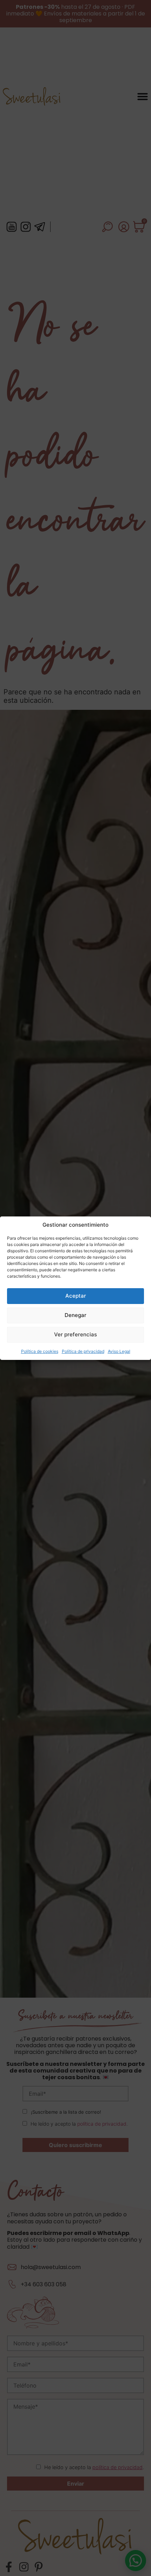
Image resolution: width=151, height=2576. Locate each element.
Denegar (75, 1315)
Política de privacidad (83, 1351)
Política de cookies (40, 1351)
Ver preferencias (75, 1334)
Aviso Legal (119, 1351)
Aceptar (76, 1296)
